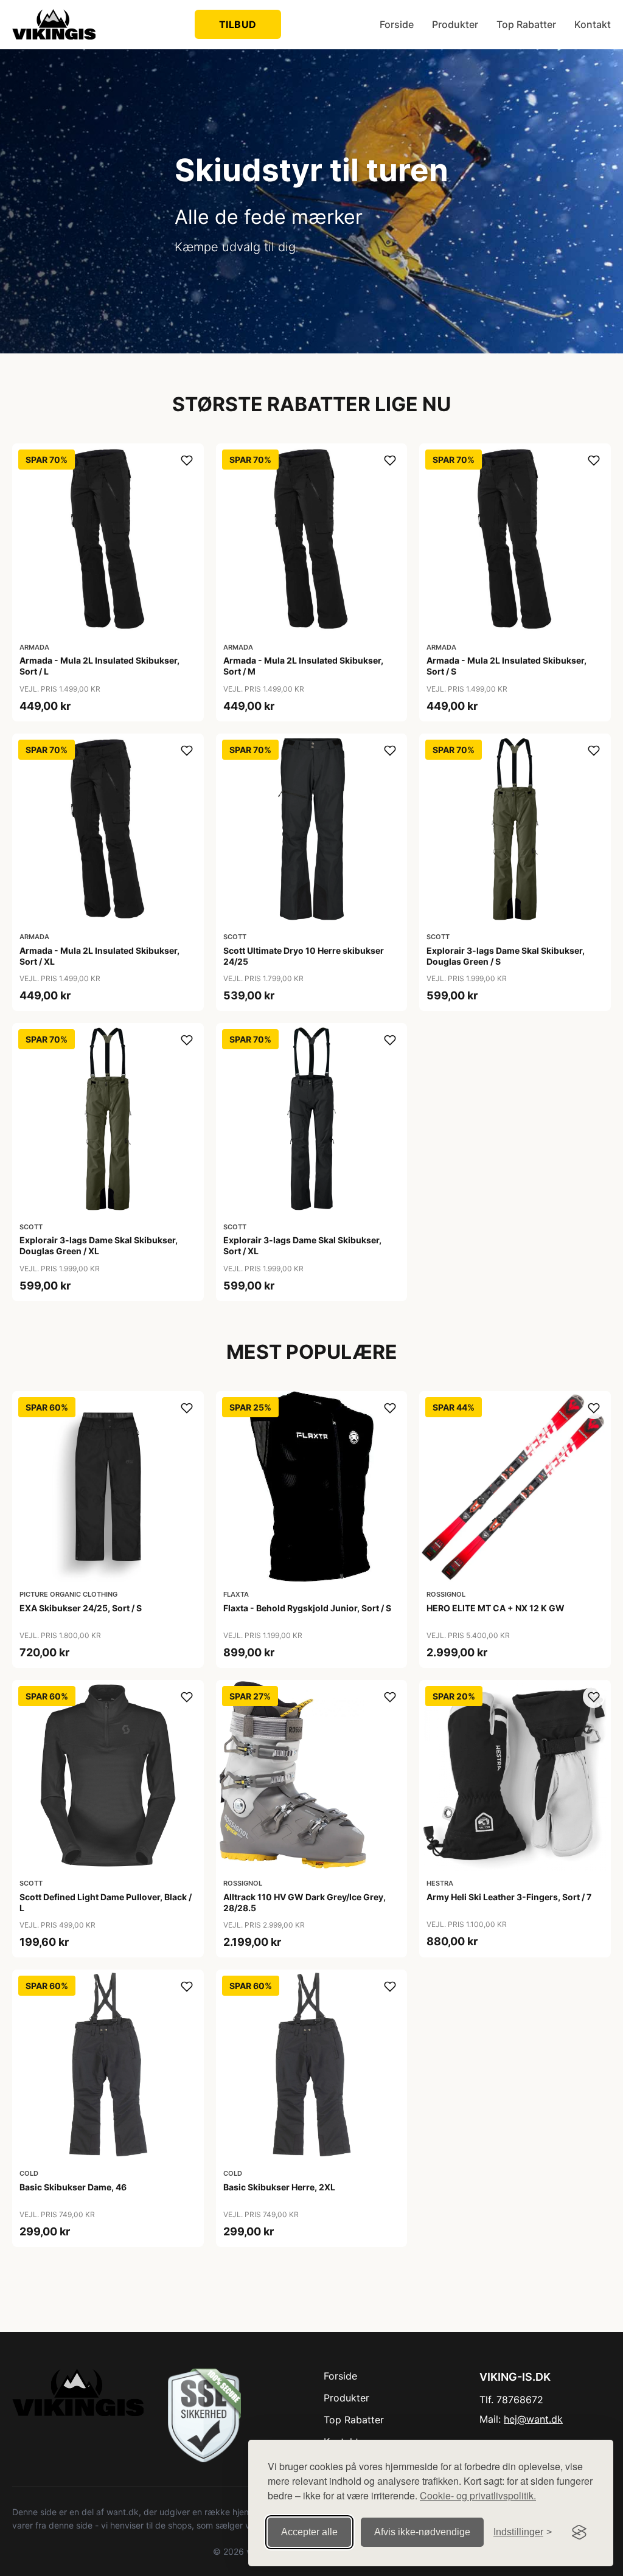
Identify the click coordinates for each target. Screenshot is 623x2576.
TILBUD (238, 24)
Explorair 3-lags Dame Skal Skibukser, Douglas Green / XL (99, 1245)
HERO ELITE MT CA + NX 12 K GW (496, 1608)
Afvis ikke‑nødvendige (422, 2532)
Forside (397, 24)
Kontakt (593, 24)
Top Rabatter (526, 24)
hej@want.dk (533, 2419)
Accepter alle (309, 2532)
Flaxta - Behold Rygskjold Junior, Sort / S (307, 1608)
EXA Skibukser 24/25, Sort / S (81, 1608)
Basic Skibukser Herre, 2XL (279, 2187)
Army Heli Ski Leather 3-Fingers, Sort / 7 (509, 1897)
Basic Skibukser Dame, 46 (73, 2187)
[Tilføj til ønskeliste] (187, 460)
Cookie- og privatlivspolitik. (478, 2495)
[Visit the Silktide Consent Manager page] (579, 2532)
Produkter (455, 24)
